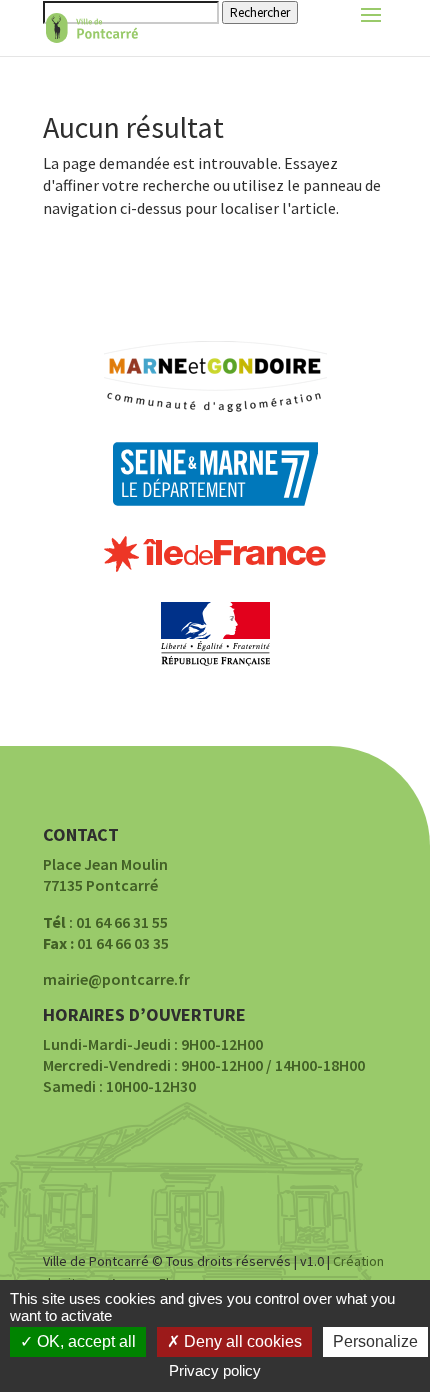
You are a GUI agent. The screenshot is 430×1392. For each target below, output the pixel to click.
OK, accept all (84, 1341)
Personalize (375, 1341)
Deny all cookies (241, 1341)
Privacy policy (215, 1370)
